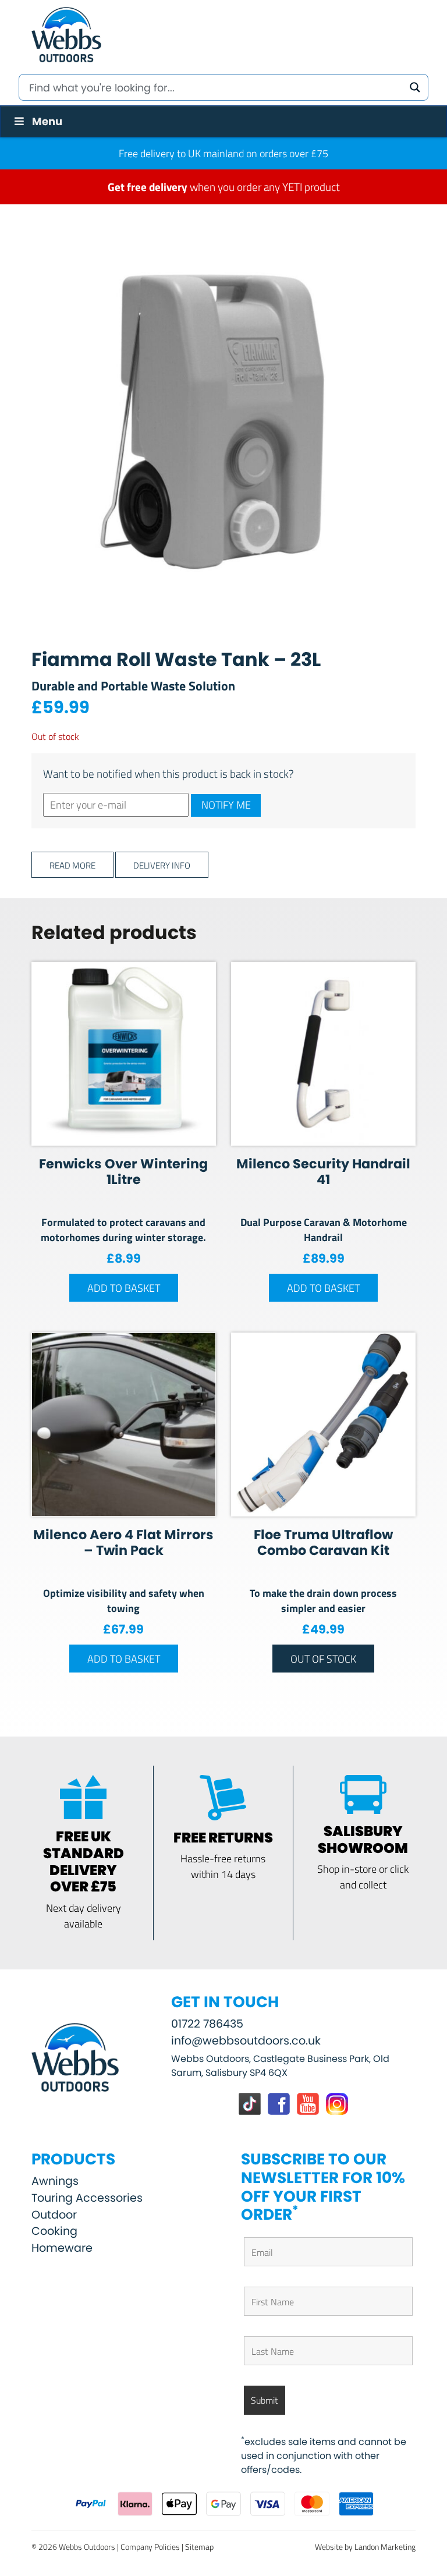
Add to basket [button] (124, 1288)
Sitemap (199, 2547)
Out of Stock (323, 1659)
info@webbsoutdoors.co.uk (246, 2041)
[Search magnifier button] (415, 87)
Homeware (62, 2248)
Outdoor (54, 2215)
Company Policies (150, 2547)
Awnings (55, 2181)
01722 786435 (207, 2024)
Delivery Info (162, 865)
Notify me (226, 805)
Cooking (54, 2231)
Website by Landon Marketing (365, 2547)
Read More (72, 865)
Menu (47, 121)
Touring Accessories (87, 2198)
